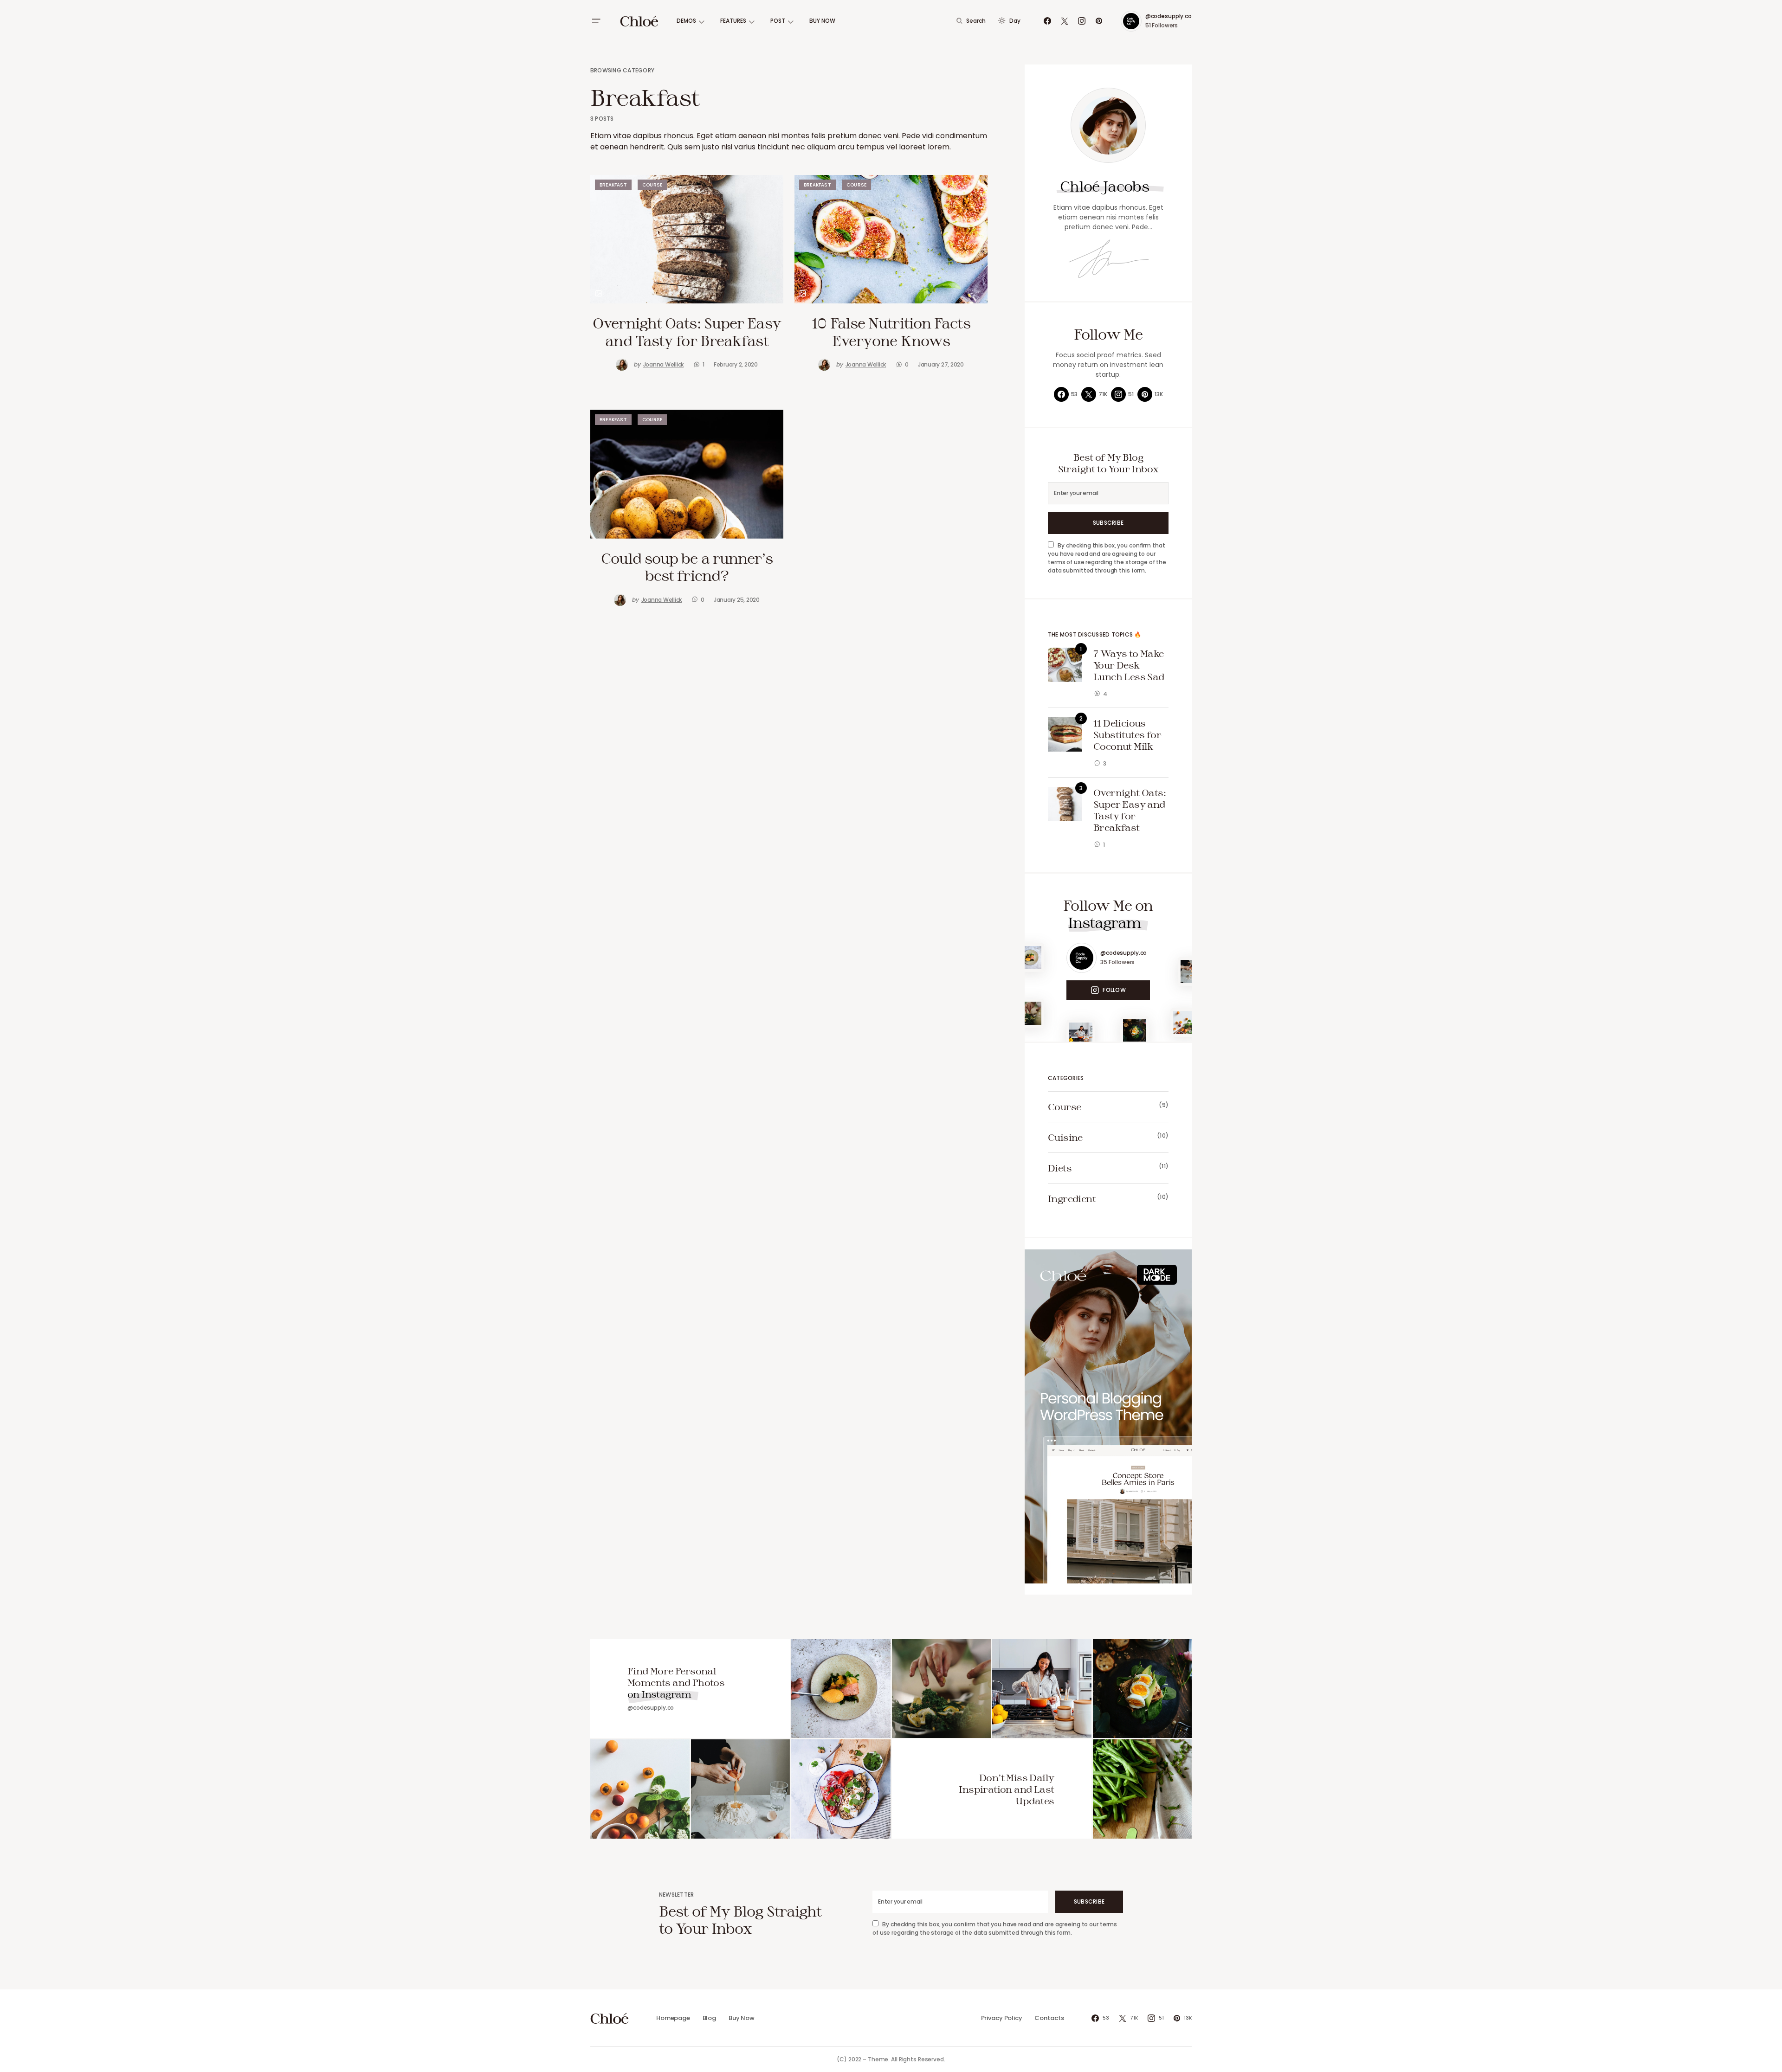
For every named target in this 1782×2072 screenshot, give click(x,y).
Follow (1114, 990)
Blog (709, 2018)
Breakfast (613, 185)
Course (652, 185)
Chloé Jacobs (1104, 186)
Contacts (1049, 2018)
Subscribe (1108, 523)
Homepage (673, 2018)
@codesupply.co (1169, 16)
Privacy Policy (1002, 2018)
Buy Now (742, 2018)
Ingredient (1072, 1198)
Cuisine (1065, 1137)
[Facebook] (1047, 21)
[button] (596, 21)
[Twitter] (1065, 21)
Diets (1060, 1168)
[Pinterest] (1099, 21)
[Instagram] (1082, 21)
